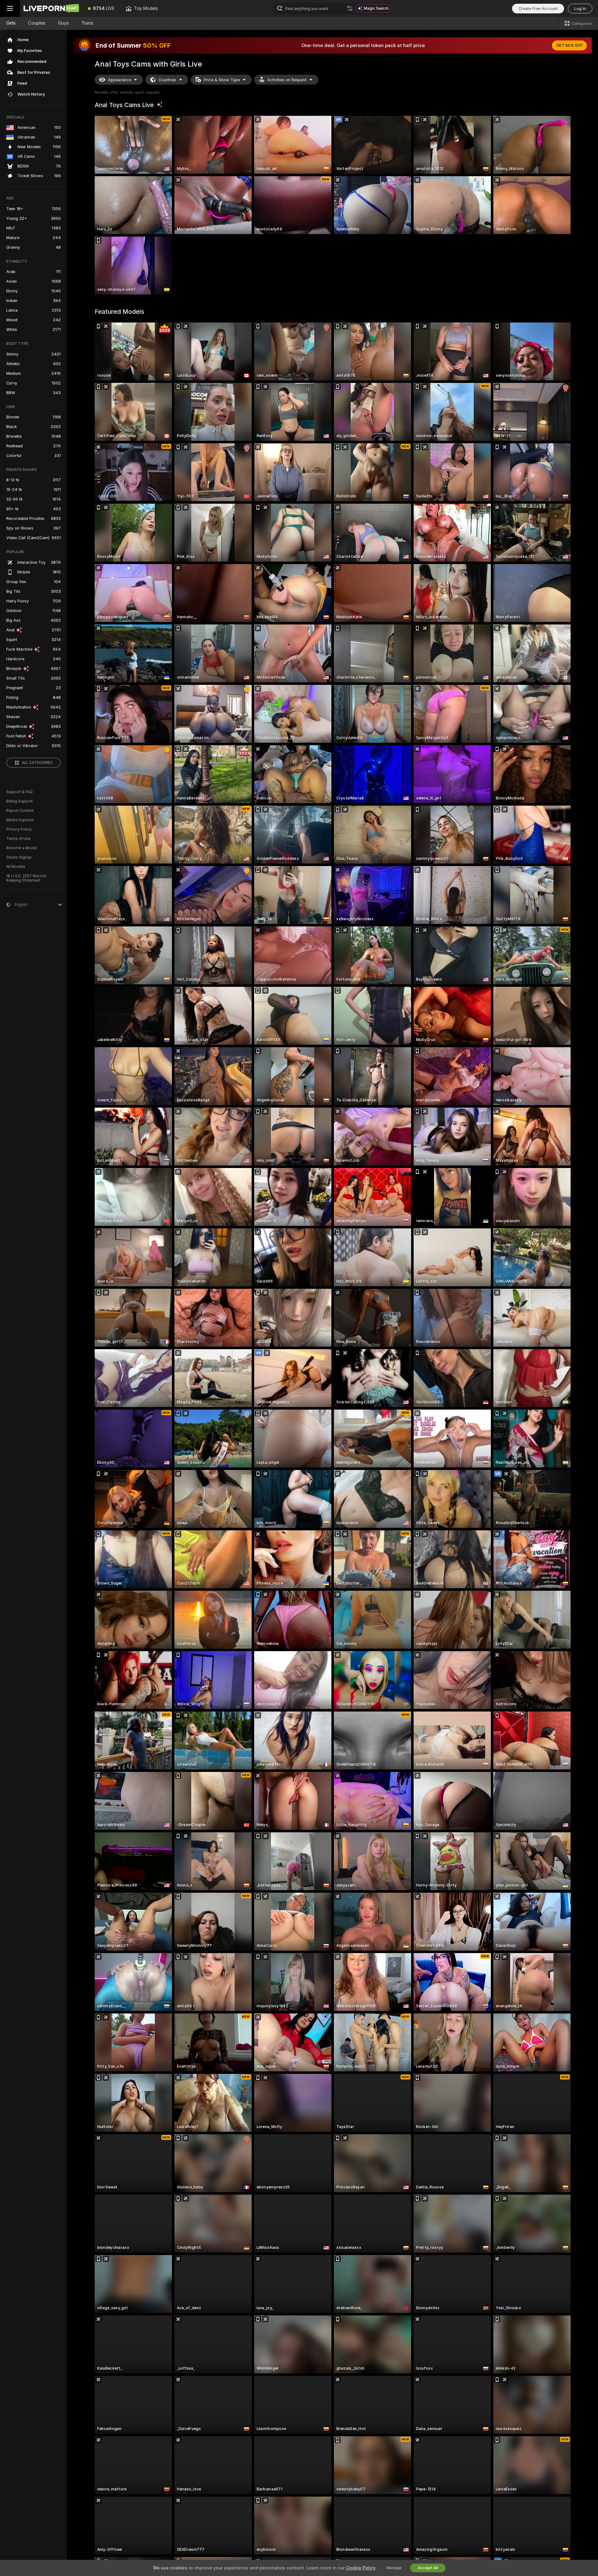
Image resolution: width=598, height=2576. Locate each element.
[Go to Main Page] (51, 8)
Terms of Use (18, 839)
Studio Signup (19, 857)
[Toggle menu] (10, 8)
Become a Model (21, 848)
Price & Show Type (222, 80)
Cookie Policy (361, 2568)
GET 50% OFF (569, 45)
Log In (580, 9)
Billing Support (19, 801)
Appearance (119, 80)
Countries (167, 80)
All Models (16, 867)
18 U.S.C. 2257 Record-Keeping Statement (27, 878)
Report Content (20, 811)
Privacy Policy (19, 829)
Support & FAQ (19, 792)
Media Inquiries (20, 820)
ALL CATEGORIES (37, 763)
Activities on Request (287, 80)
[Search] (350, 8)
